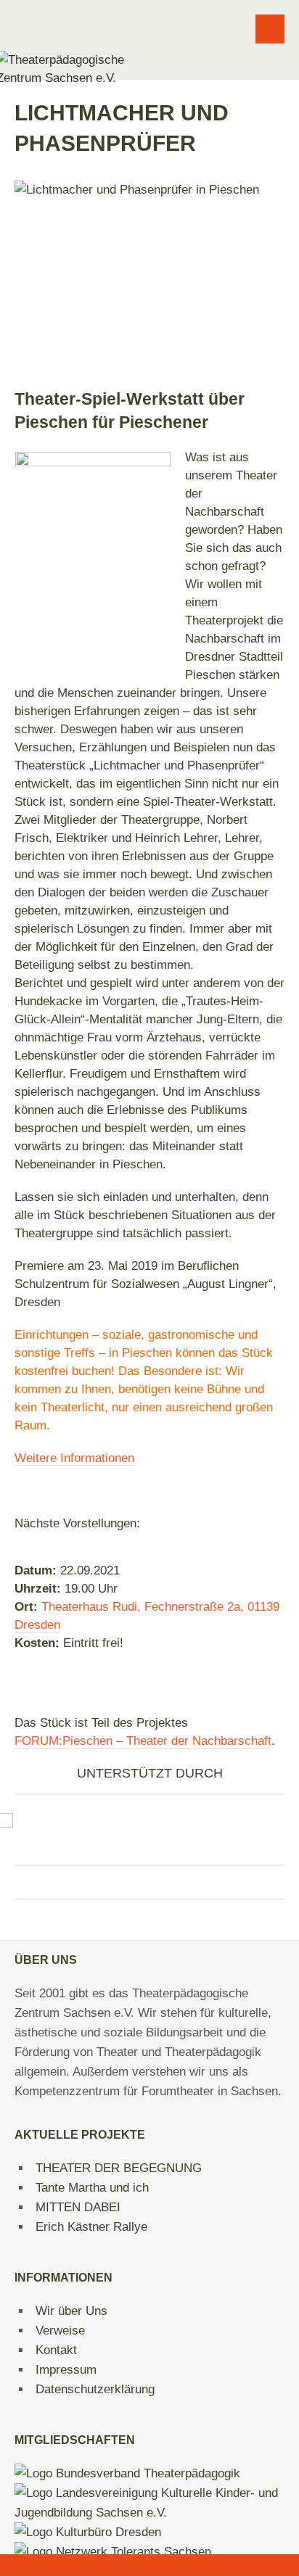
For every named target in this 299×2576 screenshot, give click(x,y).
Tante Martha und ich (92, 2188)
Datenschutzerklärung (95, 2389)
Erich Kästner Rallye (91, 2227)
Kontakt (56, 2350)
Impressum (66, 2370)
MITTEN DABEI (78, 2207)
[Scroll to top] (150, 2564)
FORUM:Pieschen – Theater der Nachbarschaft (143, 1741)
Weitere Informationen (74, 1458)
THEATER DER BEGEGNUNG (119, 2168)
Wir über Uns (71, 2311)
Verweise (60, 2331)
